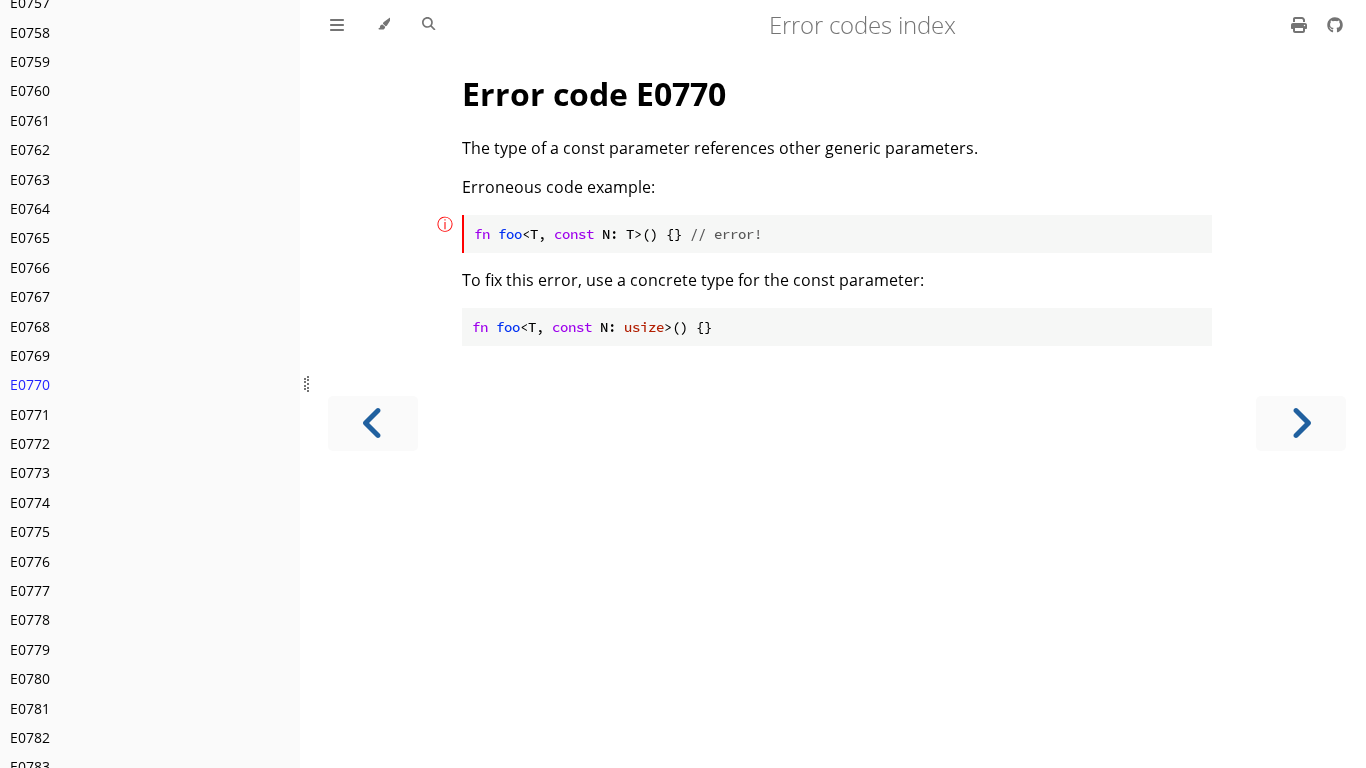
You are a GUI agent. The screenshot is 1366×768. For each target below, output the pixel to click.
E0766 (30, 267)
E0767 (30, 296)
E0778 (30, 619)
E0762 (30, 149)
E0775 (30, 531)
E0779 (30, 649)
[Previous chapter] (373, 423)
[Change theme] (383, 25)
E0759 (30, 61)
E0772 (30, 443)
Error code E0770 (594, 93)
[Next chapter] (1301, 423)
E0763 (30, 179)
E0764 (30, 208)
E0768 (30, 326)
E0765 (30, 237)
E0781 (30, 708)
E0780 (30, 678)
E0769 (30, 355)
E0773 (30, 472)
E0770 (30, 384)
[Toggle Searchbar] (428, 25)
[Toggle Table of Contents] (337, 25)
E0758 (30, 32)
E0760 (30, 90)
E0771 (30, 414)
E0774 (30, 502)
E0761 (30, 120)
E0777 (30, 590)
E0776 (30, 561)
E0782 (30, 737)
